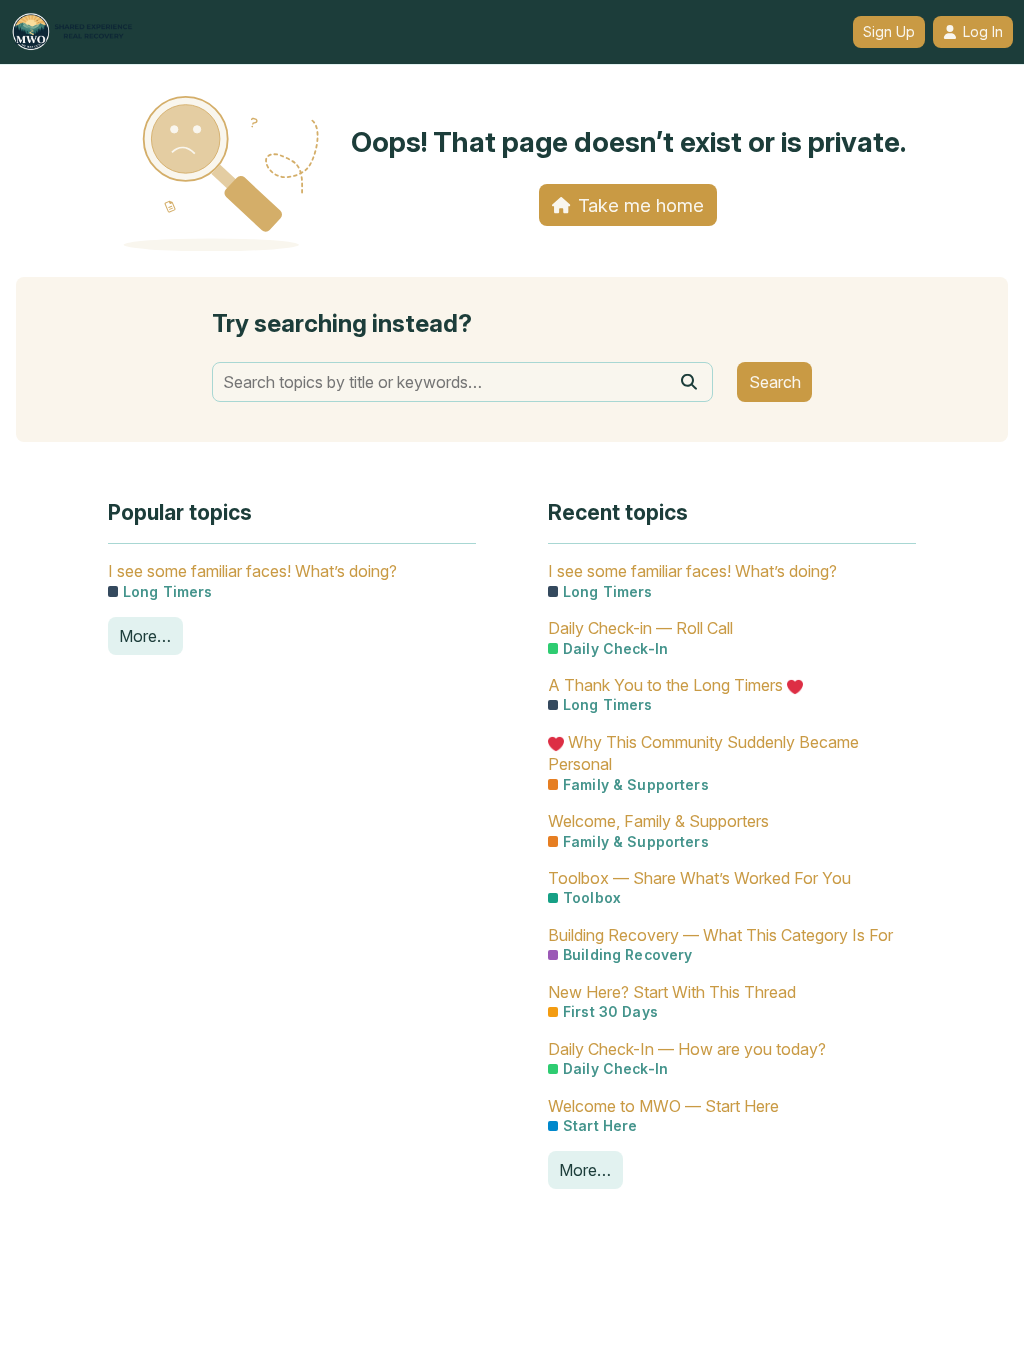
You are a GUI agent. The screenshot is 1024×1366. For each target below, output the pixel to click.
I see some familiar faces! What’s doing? (252, 571)
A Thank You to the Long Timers (667, 685)
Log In (983, 32)
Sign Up (889, 32)
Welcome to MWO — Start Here (663, 1106)
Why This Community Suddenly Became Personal (703, 753)
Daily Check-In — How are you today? (687, 1049)
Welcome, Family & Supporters (658, 821)
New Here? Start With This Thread (672, 992)
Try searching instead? (342, 323)
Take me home (641, 205)
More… (145, 636)
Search (775, 382)
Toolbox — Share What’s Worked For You (699, 878)
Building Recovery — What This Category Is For (720, 935)
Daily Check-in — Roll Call (640, 628)
